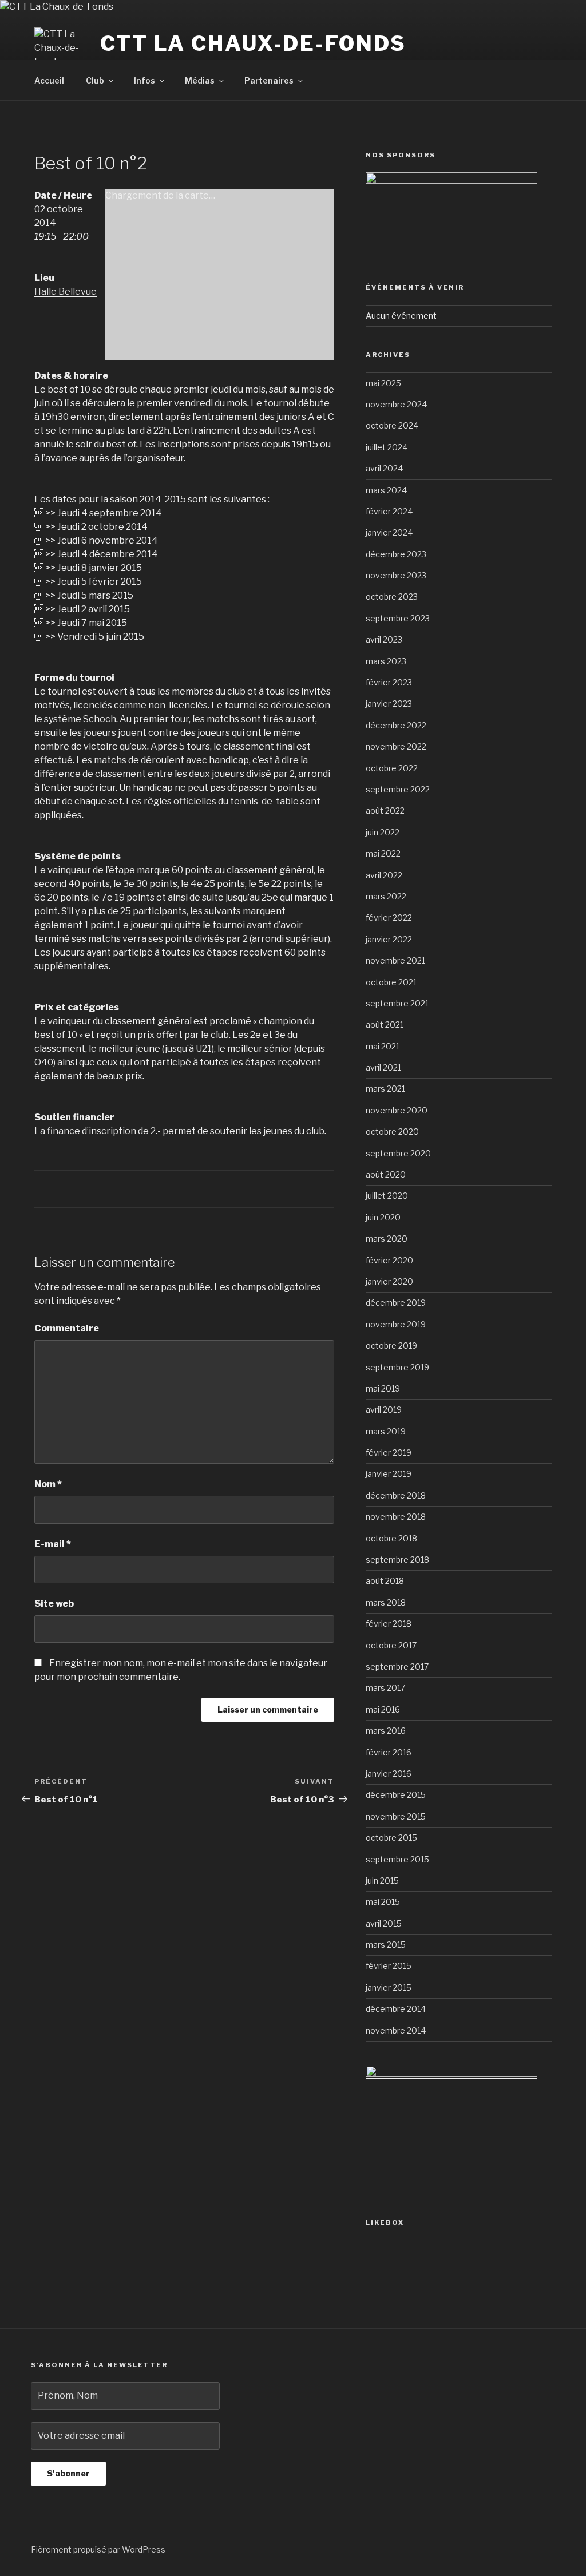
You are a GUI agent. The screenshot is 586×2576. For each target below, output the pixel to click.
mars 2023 (386, 661)
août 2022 (385, 811)
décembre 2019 (396, 1303)
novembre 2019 (396, 1324)
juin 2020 (383, 1217)
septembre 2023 (398, 618)
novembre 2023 (396, 575)
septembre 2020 (398, 1153)
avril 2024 (384, 468)
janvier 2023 (389, 704)
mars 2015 (386, 1945)
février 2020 (389, 1260)
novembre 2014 (396, 2030)
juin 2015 (382, 1881)
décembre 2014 (396, 2009)
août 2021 (385, 1025)
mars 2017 (385, 1688)
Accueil (49, 80)
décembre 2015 (396, 1795)
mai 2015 (383, 1902)
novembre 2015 (396, 1816)
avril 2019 (384, 1410)
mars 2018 (386, 1602)
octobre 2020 (392, 1132)
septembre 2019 (397, 1367)
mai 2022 (383, 853)
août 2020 (386, 1174)
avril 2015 (384, 1923)
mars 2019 (386, 1431)
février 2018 (389, 1624)
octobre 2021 (391, 982)
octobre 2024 (392, 425)
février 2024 (389, 511)
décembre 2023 (396, 554)
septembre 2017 (397, 1667)
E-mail (53, 1544)
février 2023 (389, 682)
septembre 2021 (397, 1003)
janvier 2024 (389, 532)
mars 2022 (386, 896)
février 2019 (389, 1453)
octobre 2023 (392, 597)
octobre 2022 (392, 768)
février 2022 (389, 918)
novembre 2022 (396, 746)
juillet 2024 (387, 447)
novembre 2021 (395, 960)
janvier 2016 (389, 1774)
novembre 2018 (396, 1517)
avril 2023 (384, 639)
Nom (48, 1484)
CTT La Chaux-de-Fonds (253, 43)
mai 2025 (383, 383)
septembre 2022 (398, 789)
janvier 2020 (389, 1281)
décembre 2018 (396, 1495)
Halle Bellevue (66, 292)
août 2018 (385, 1581)
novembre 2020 (397, 1110)
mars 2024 (386, 490)
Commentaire (67, 1328)
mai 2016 (383, 1709)
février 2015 (389, 1966)
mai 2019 (383, 1388)
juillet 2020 (387, 1196)
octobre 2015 (391, 1838)
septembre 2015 (397, 1859)
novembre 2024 (396, 404)
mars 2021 (385, 1089)
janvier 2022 (389, 939)
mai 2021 (383, 1046)
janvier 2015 (389, 1988)
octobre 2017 (391, 1645)
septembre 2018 (397, 1560)
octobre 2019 (391, 1346)
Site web (54, 1604)
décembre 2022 (396, 725)
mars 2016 (386, 1731)
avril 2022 (384, 875)
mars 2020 (387, 1239)
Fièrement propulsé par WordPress (98, 2549)
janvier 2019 (389, 1474)
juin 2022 (383, 832)
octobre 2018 (391, 1538)
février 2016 (389, 1752)
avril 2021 (383, 1067)
